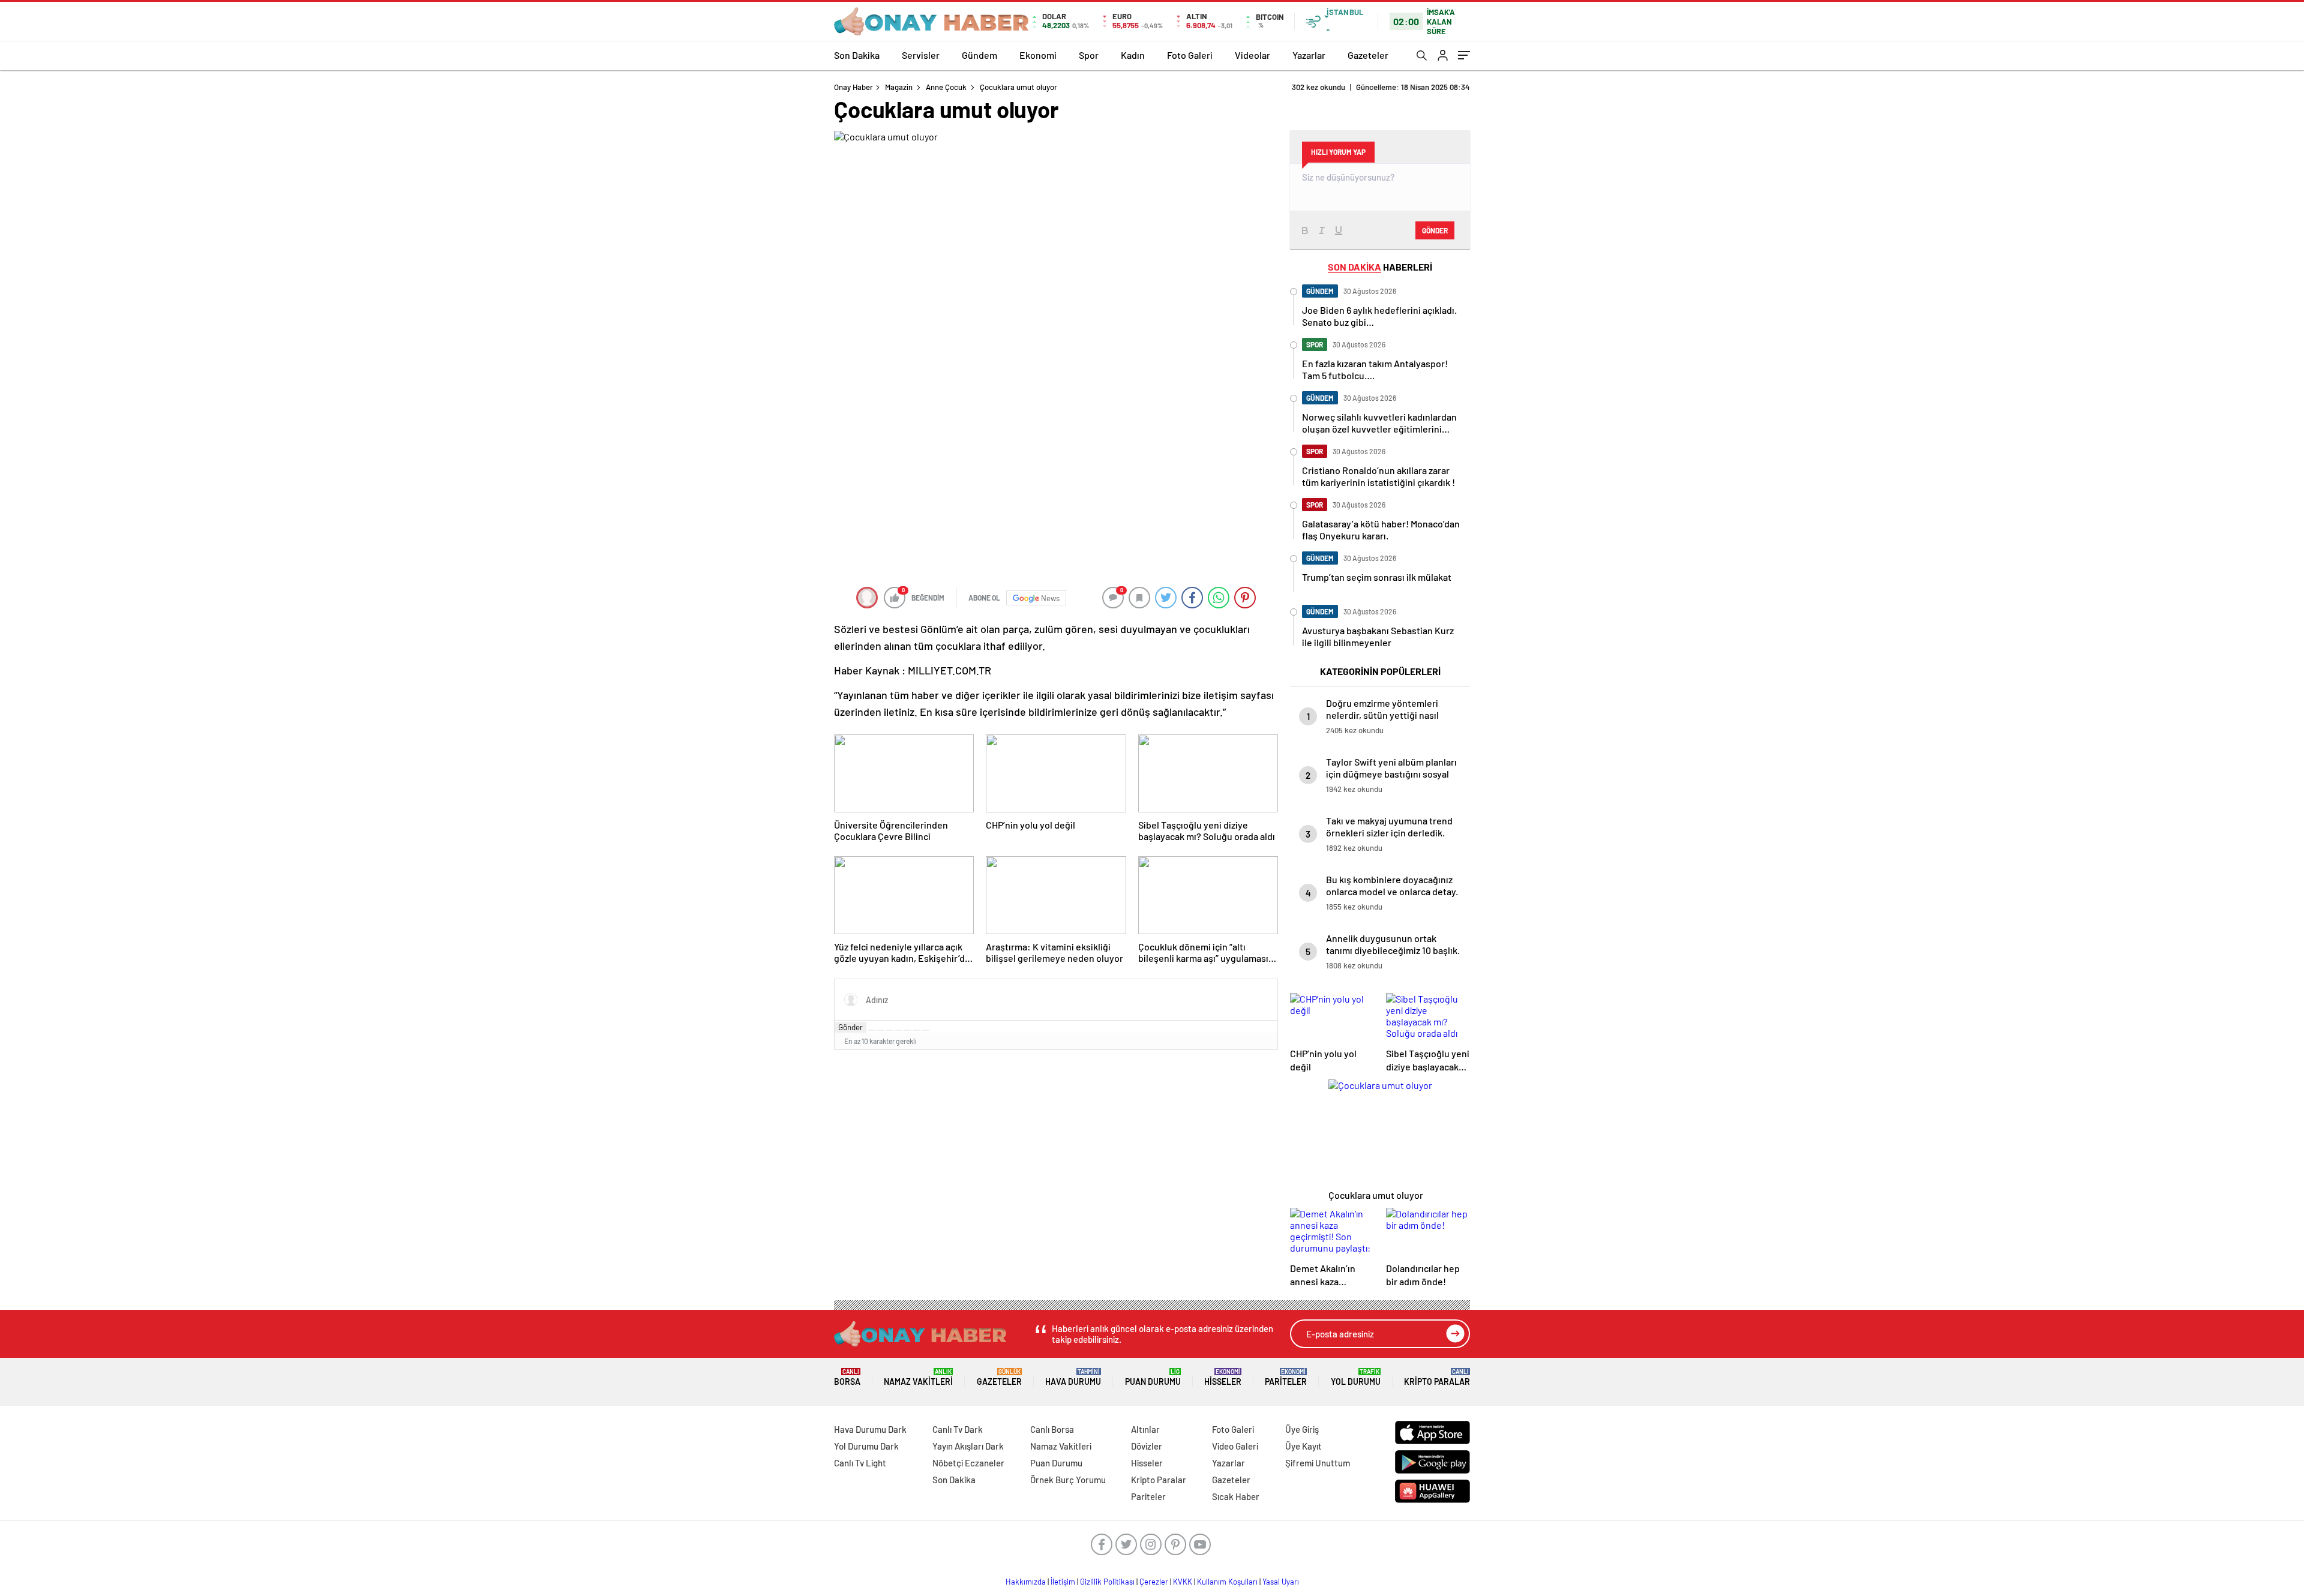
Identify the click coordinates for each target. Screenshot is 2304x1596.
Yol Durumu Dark (866, 1446)
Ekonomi (1038, 55)
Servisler (921, 55)
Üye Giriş (1302, 1429)
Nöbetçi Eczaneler (968, 1463)
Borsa (847, 1377)
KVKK (1183, 1582)
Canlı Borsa (1052, 1429)
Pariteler (1286, 1377)
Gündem (979, 55)
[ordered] (899, 1030)
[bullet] (908, 1030)
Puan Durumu (1153, 1377)
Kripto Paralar (1437, 1377)
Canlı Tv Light (860, 1463)
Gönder (850, 1027)
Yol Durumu (1356, 1377)
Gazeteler (1368, 55)
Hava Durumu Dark (870, 1429)
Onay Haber (853, 87)
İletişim (1063, 1582)
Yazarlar (1309, 55)
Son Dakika (857, 55)
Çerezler (1154, 1582)
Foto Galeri (1190, 55)
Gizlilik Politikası (1107, 1582)
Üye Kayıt (1303, 1446)
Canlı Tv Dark (958, 1429)
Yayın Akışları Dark (968, 1446)
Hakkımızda (1026, 1582)
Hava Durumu (1073, 1377)
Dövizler (1147, 1446)
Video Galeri (1235, 1446)
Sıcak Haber (1236, 1496)
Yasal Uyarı (1281, 1582)
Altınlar (1145, 1429)
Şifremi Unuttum (1318, 1463)
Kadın (1133, 55)
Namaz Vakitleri (918, 1377)
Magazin (899, 87)
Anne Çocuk (946, 87)
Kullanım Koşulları (1227, 1582)
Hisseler (1223, 1377)
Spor (1089, 55)
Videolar (1252, 55)
